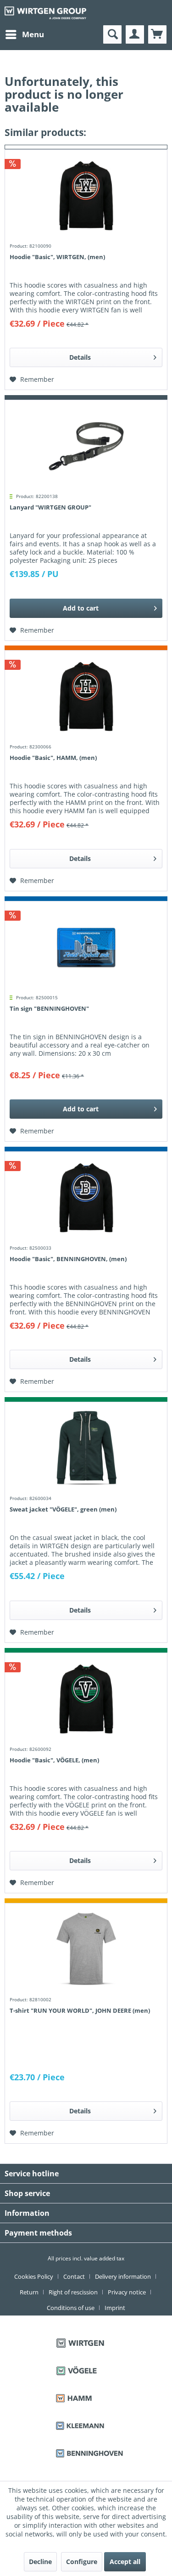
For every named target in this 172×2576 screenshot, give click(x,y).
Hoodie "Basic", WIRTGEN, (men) (57, 257)
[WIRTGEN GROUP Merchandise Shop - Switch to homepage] (45, 13)
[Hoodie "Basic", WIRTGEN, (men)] (86, 196)
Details (80, 357)
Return (29, 2292)
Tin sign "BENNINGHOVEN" (49, 1008)
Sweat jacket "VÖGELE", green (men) (63, 1509)
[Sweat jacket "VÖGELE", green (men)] (86, 1448)
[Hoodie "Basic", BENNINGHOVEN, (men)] (86, 1198)
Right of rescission (73, 2292)
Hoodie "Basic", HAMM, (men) (53, 758)
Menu (33, 34)
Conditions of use (71, 2308)
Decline (40, 2562)
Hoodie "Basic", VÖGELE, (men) (54, 1760)
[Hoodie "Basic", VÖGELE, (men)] (86, 1699)
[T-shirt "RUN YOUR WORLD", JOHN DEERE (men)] (86, 1949)
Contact (74, 2276)
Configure (82, 2562)
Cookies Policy (34, 2276)
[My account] (135, 34)
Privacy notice (127, 2292)
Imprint (115, 2308)
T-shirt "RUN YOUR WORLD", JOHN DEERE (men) (80, 2010)
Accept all (125, 2562)
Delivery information (123, 2276)
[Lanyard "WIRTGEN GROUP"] (86, 446)
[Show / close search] (112, 34)
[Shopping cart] (157, 34)
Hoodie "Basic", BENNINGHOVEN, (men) (68, 1259)
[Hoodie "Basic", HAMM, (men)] (86, 696)
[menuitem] (24, 34)
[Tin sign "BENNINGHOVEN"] (86, 947)
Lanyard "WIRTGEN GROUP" (50, 507)
